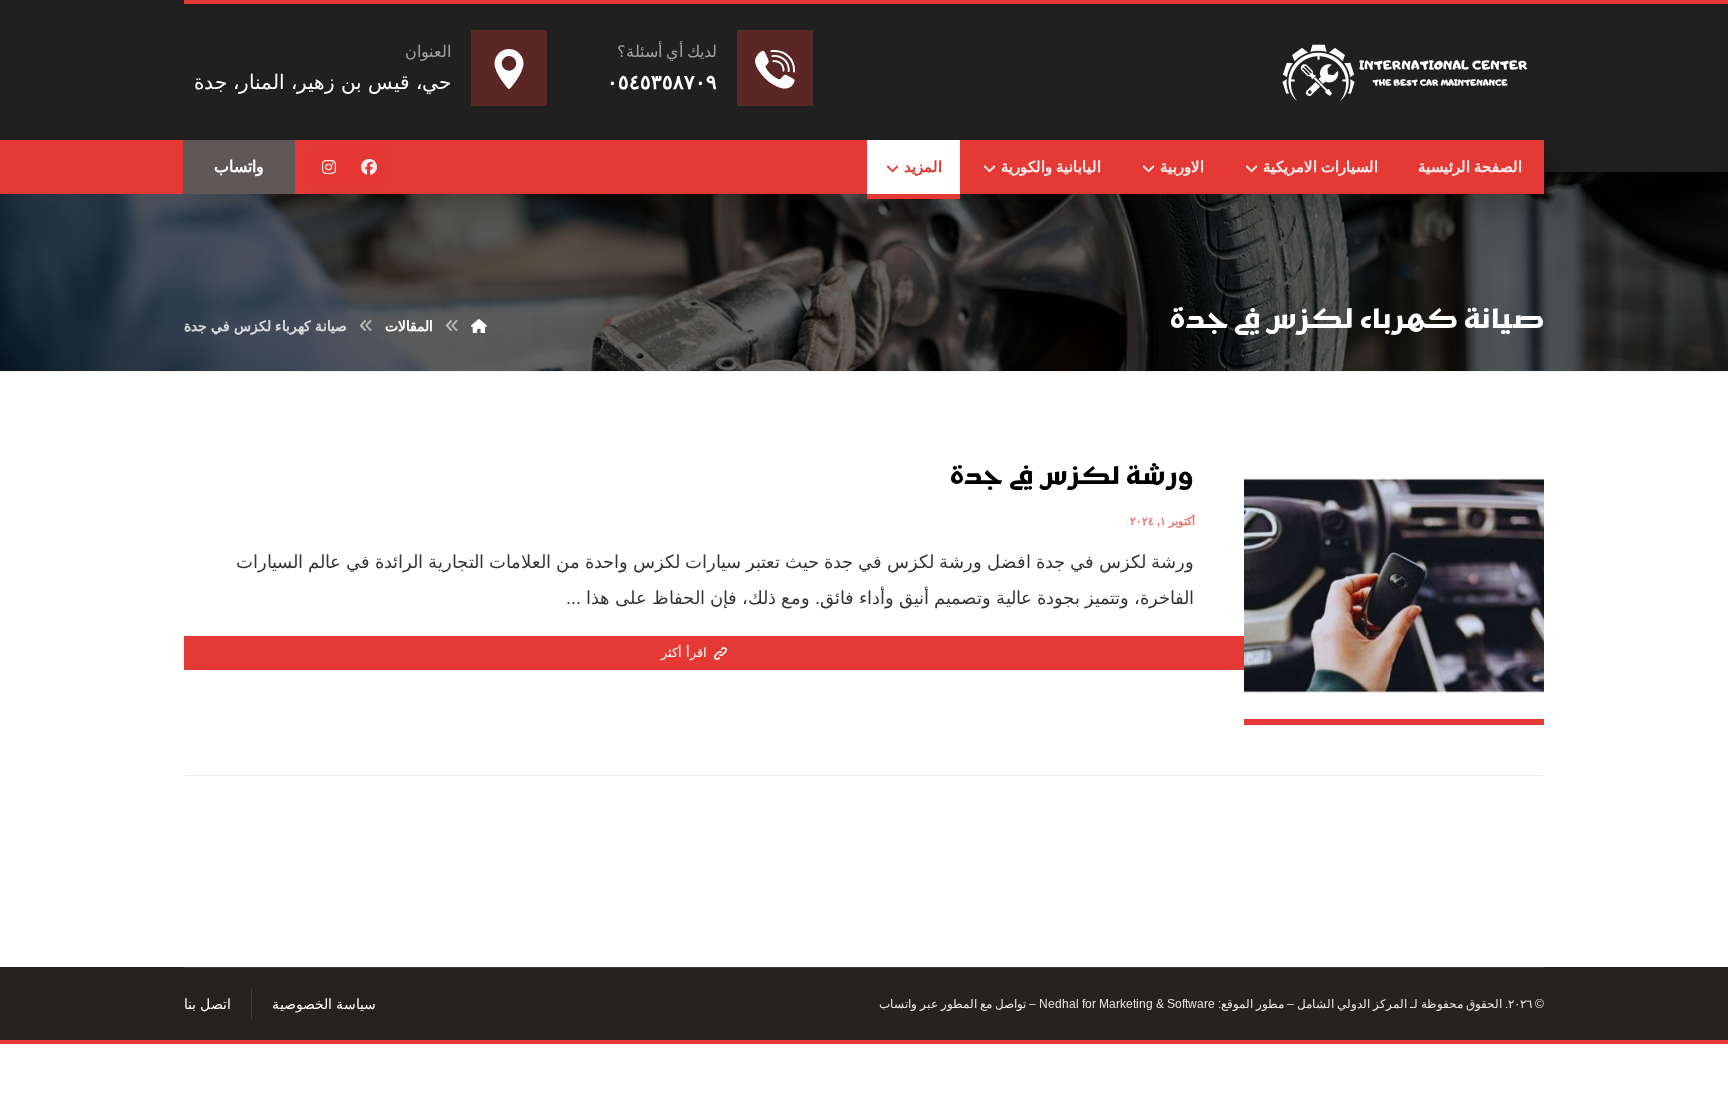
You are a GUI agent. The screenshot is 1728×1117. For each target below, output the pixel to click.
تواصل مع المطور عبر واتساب (952, 1004)
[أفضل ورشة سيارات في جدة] (1408, 68)
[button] (369, 167)
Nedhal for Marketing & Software (1125, 1004)
